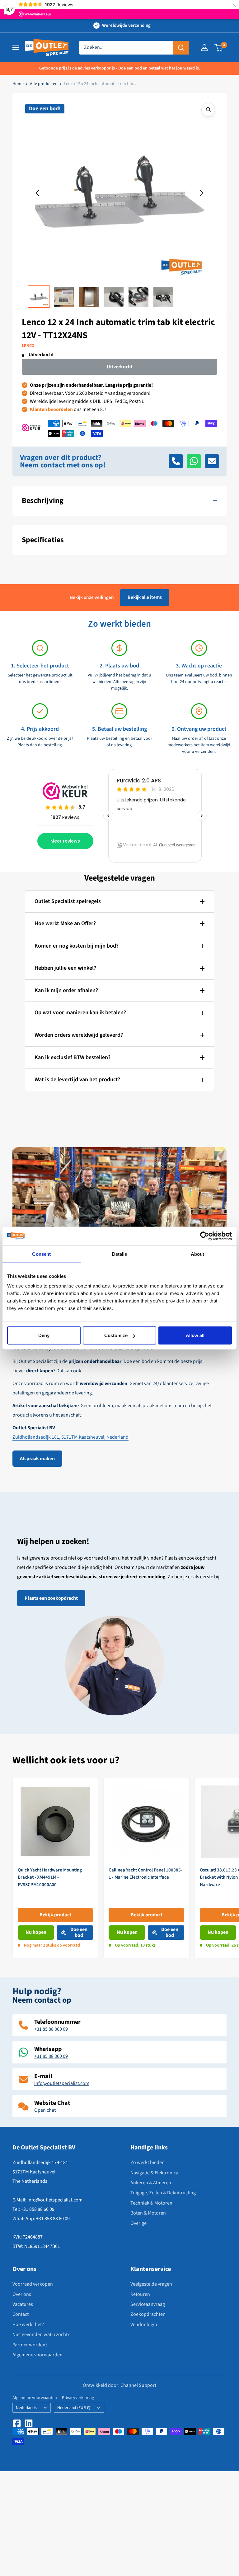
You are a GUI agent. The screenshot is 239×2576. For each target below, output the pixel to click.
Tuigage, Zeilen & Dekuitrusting (163, 2193)
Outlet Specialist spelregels (68, 901)
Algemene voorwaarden (37, 2355)
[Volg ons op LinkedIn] (29, 2423)
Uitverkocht (120, 367)
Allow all (195, 1335)
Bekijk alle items (145, 597)
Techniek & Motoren (151, 2203)
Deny (44, 1335)
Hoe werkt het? (28, 2325)
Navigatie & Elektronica (154, 2173)
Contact (21, 2314)
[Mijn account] (204, 48)
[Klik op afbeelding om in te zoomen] (208, 110)
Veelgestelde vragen (151, 2284)
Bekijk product (55, 1915)
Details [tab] (120, 1254)
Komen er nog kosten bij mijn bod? (77, 946)
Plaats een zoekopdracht (51, 1598)
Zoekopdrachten (148, 2314)
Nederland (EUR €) (74, 2408)
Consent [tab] (41, 1254)
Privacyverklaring (78, 2398)
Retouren (140, 2294)
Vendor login (144, 2325)
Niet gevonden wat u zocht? (41, 2335)
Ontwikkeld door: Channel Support (119, 2385)
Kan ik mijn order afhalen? (66, 990)
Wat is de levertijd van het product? (77, 1080)
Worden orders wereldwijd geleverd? (79, 1035)
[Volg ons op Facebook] (17, 2423)
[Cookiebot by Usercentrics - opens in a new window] (205, 1236)
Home (18, 84)
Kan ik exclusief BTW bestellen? (73, 1057)
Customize (116, 1335)
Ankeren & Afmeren (151, 2183)
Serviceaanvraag (148, 2304)
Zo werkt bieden (148, 2163)
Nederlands (26, 2408)
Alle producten (44, 84)
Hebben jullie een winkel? (65, 968)
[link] (55, 1868)
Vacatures (23, 2304)
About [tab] (198, 1254)
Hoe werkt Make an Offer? (65, 923)
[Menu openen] (16, 47)
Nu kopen (36, 1932)
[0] (219, 48)
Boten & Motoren (148, 2213)
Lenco (28, 346)
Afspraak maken (37, 1459)
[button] (37, 193)
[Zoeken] (181, 48)
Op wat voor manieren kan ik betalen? (80, 1013)
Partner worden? (30, 2345)
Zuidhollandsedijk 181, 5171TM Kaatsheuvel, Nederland (70, 1437)
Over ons (22, 2294)
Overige (138, 2223)
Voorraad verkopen (33, 2284)
